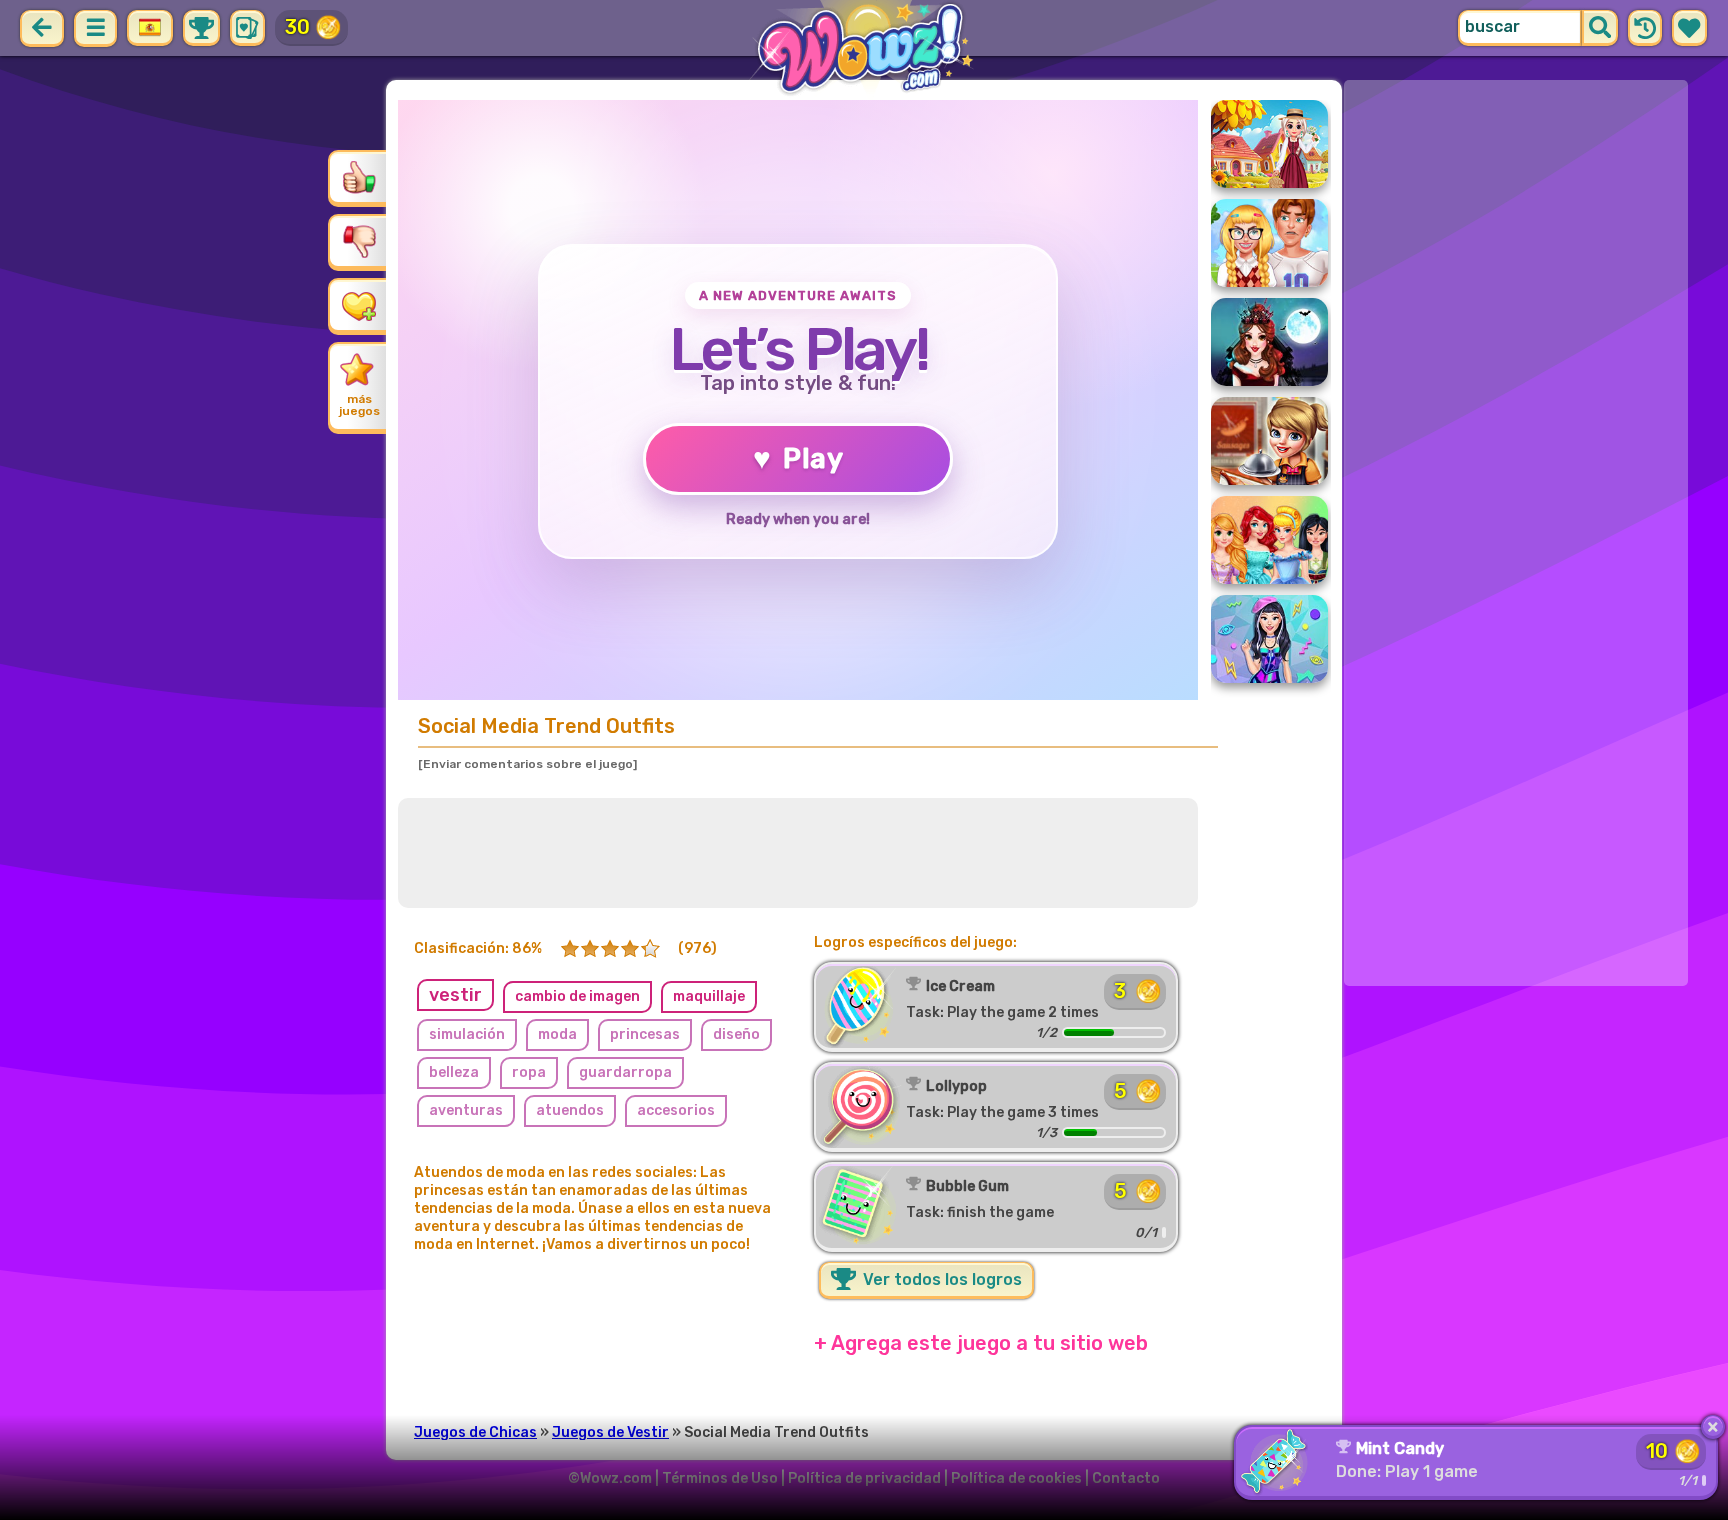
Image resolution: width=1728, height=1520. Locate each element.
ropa (529, 1072)
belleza (454, 1072)
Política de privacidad (864, 1478)
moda (557, 1034)
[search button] (1600, 28)
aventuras (466, 1110)
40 (298, 27)
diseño (736, 1034)
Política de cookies (1016, 1478)
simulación (467, 1034)
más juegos (359, 405)
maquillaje (709, 996)
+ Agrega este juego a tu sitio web (981, 1343)
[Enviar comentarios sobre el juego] (527, 764)
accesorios (676, 1110)
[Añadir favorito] (359, 305)
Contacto (1126, 1478)
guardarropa (625, 1072)
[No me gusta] (359, 241)
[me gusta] (359, 177)
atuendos (570, 1110)
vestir (455, 995)
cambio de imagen (577, 996)
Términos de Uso (720, 1478)
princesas (645, 1034)
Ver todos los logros (940, 1279)
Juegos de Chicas (475, 1432)
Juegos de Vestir (610, 1432)
